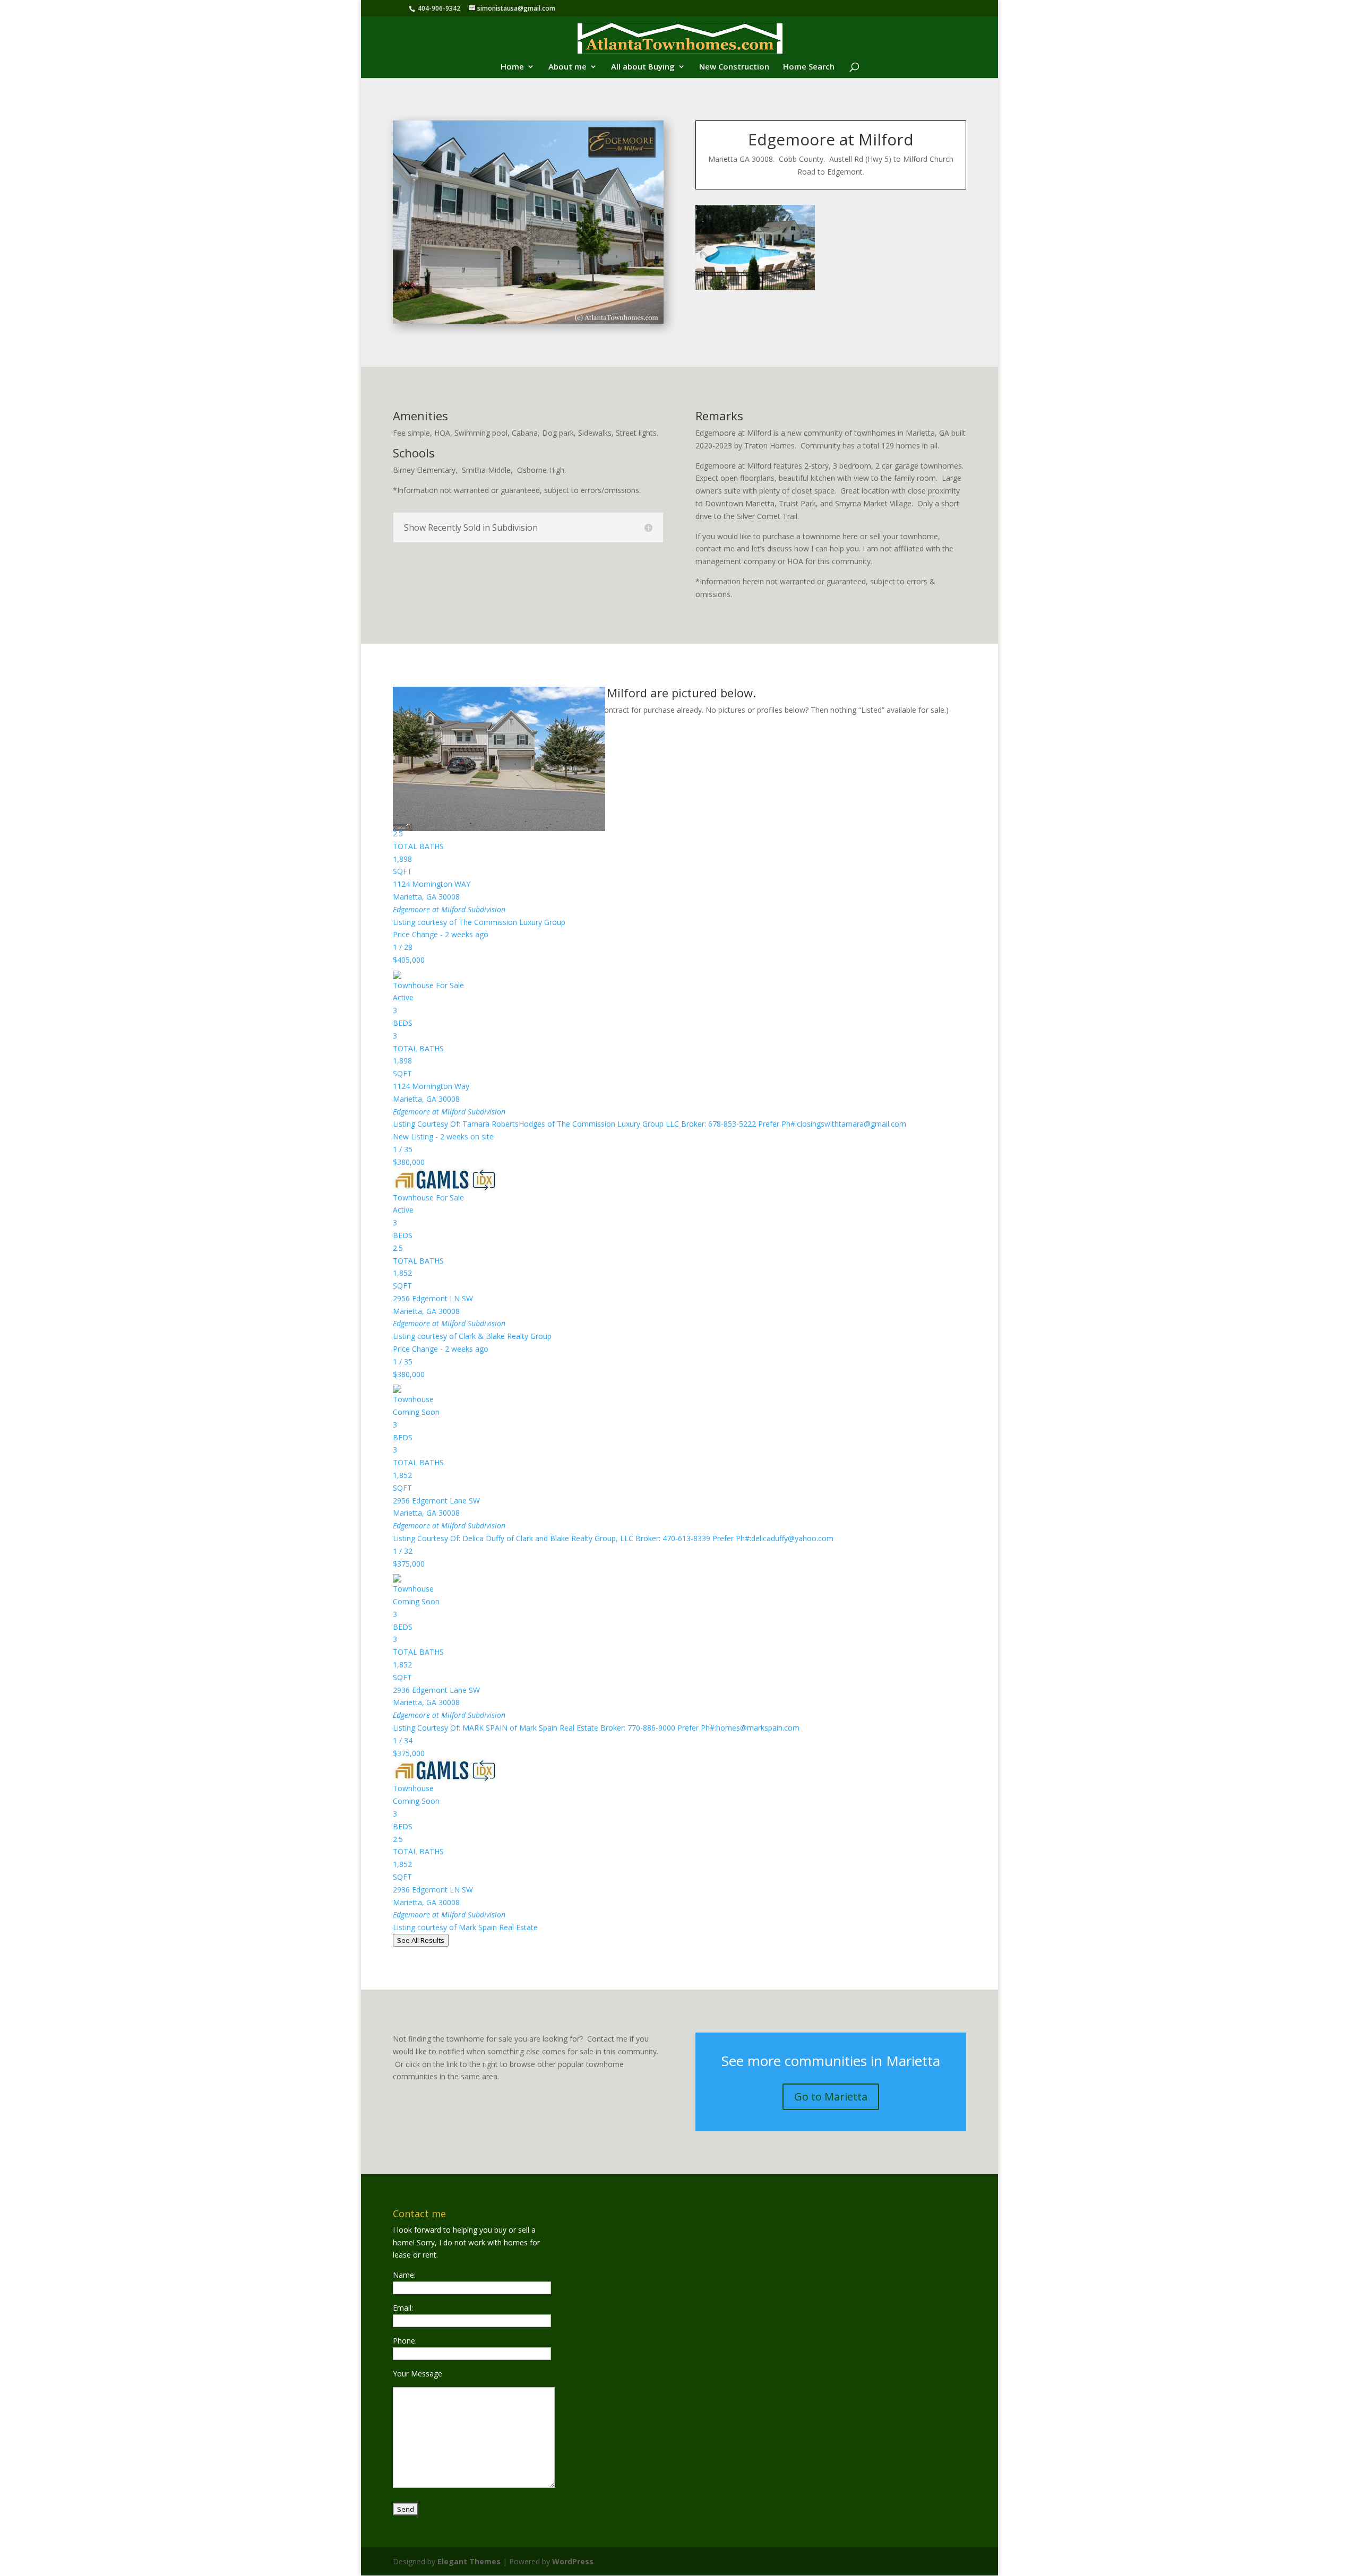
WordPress (573, 2561)
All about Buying (643, 67)
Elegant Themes (469, 2561)
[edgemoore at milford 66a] (755, 289)
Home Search (809, 67)
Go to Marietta (831, 2097)
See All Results (421, 1940)
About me (567, 67)
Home (512, 67)
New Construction (734, 67)
